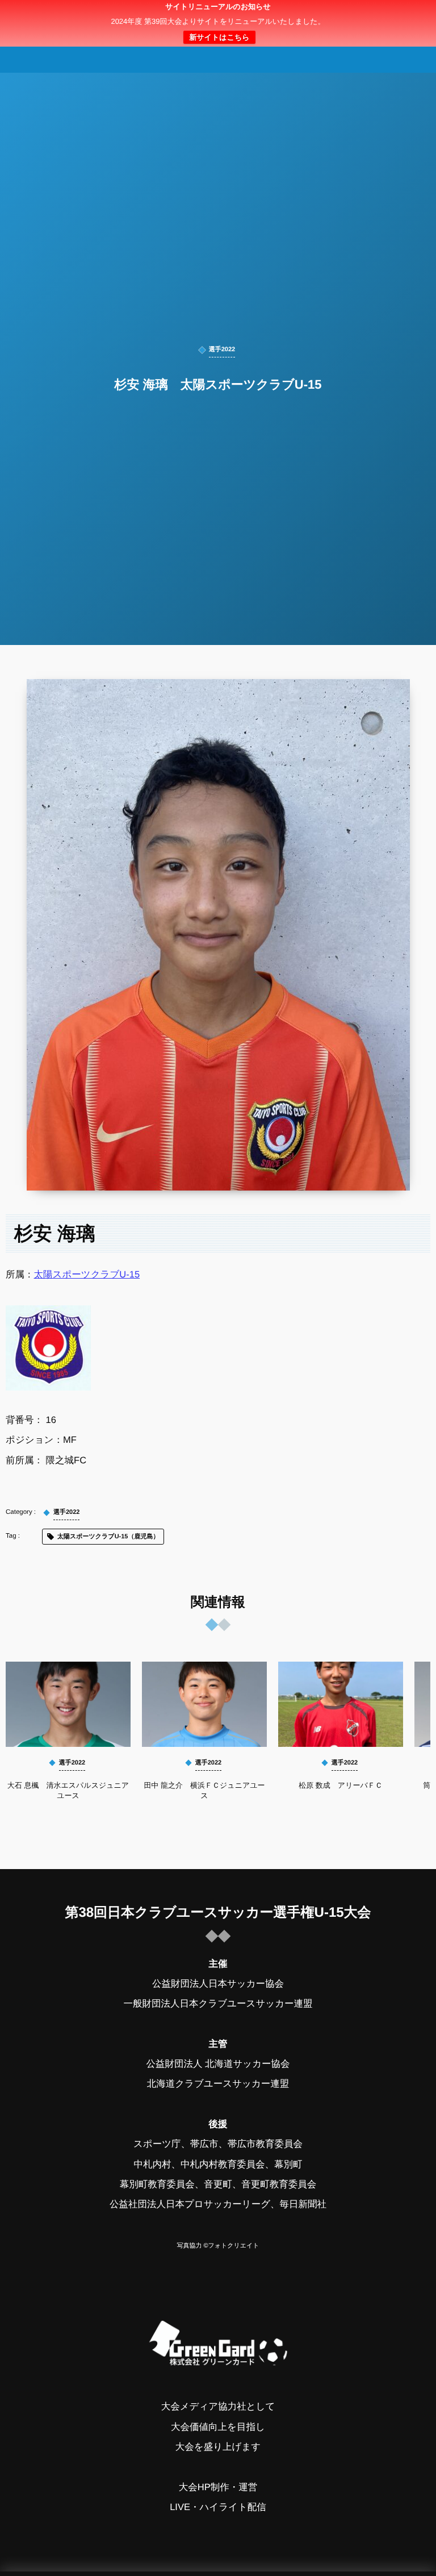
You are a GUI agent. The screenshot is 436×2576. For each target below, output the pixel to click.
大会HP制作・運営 (218, 2487)
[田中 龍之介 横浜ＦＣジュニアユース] (204, 1704)
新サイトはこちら (219, 37)
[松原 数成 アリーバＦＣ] (341, 1704)
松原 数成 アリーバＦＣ (341, 1785)
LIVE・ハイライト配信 (218, 2507)
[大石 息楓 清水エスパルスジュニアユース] (68, 1704)
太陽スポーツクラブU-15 (87, 1275)
